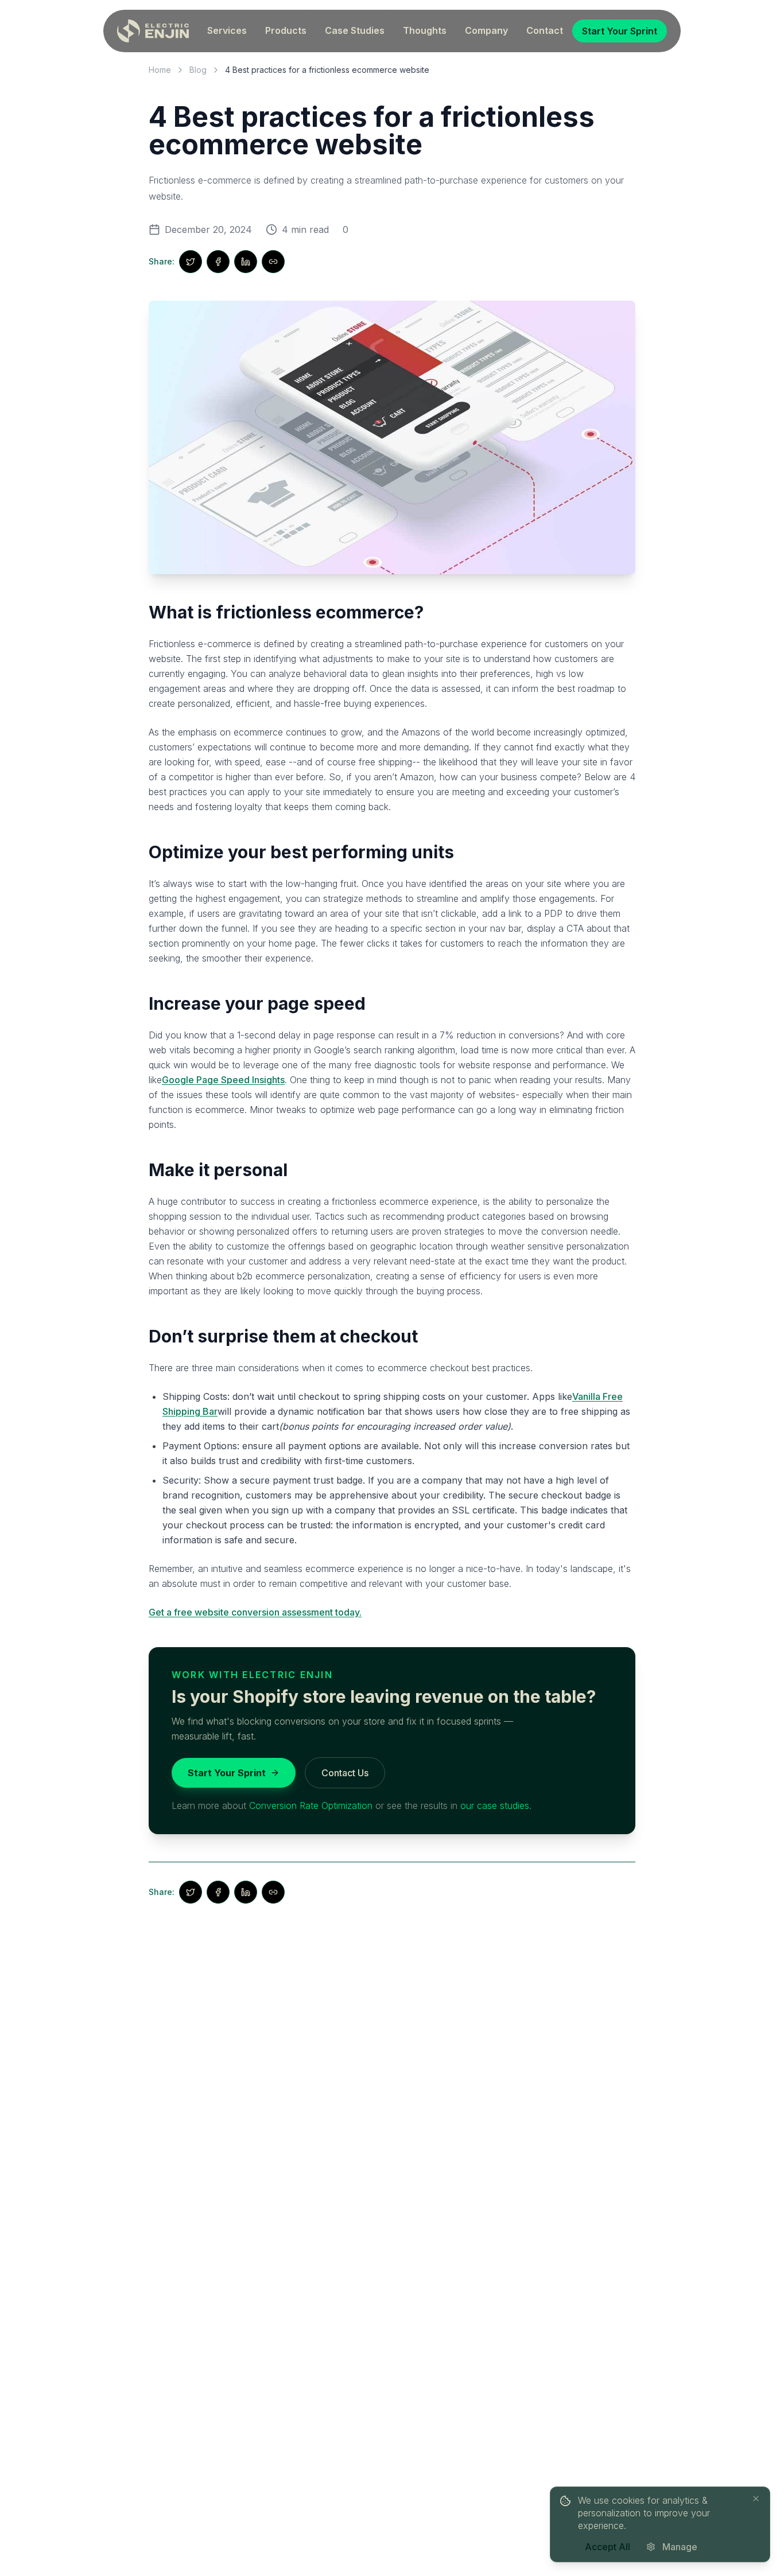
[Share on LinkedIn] (246, 262)
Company (486, 30)
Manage (680, 2547)
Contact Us (345, 1773)
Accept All (608, 2547)
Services (227, 30)
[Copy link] (273, 262)
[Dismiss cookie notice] (756, 2499)
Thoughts (425, 30)
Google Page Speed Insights (223, 1080)
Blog (198, 70)
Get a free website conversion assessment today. (255, 1612)
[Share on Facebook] (218, 262)
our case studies (495, 1805)
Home (160, 70)
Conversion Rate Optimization (311, 1805)
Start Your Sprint (620, 31)
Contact (545, 30)
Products (286, 30)
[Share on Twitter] (191, 262)
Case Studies (355, 30)
